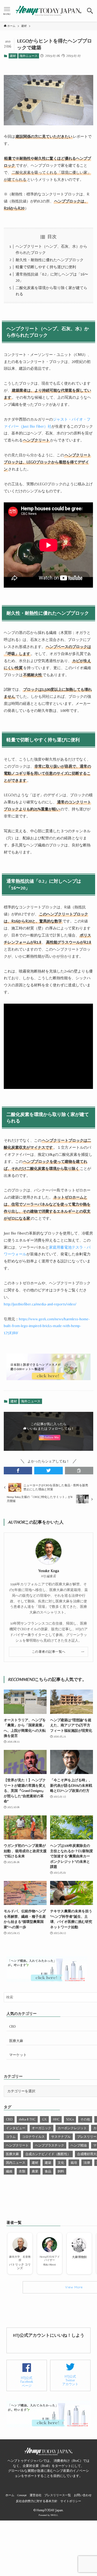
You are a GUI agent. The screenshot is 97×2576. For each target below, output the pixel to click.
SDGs (70, 2119)
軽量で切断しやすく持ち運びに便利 (46, 267)
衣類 (22, 2171)
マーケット (18, 2055)
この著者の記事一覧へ (49, 1652)
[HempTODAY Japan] (48, 11)
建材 (13, 56)
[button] (90, 11)
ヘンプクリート (17, 2145)
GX (44, 2119)
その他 (85, 2119)
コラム (11, 2137)
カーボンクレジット (72, 2128)
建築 (48, 2163)
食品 (48, 2171)
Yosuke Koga (49, 1571)
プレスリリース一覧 (58, 2495)
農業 (35, 2171)
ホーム (10, 2495)
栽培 (74, 2163)
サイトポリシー (71, 2501)
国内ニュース (16, 2163)
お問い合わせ (83, 2495)
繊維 (9, 2171)
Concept (22, 2495)
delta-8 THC (27, 2119)
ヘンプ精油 (79, 2145)
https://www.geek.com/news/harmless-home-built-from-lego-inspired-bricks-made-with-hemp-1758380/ (47, 1326)
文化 (61, 2163)
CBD (13, 2026)
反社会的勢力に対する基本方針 (37, 2501)
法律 (87, 2163)
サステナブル (61, 2137)
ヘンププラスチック (50, 2145)
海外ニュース (29, 56)
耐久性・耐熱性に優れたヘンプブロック (50, 260)
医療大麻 (16, 2041)
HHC (56, 2119)
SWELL (54, 2515)
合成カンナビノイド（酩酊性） (48, 2154)
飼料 (61, 2171)
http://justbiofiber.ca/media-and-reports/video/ (40, 1304)
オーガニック (41, 2128)
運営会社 (36, 2495)
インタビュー (16, 2128)
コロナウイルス (33, 2137)
